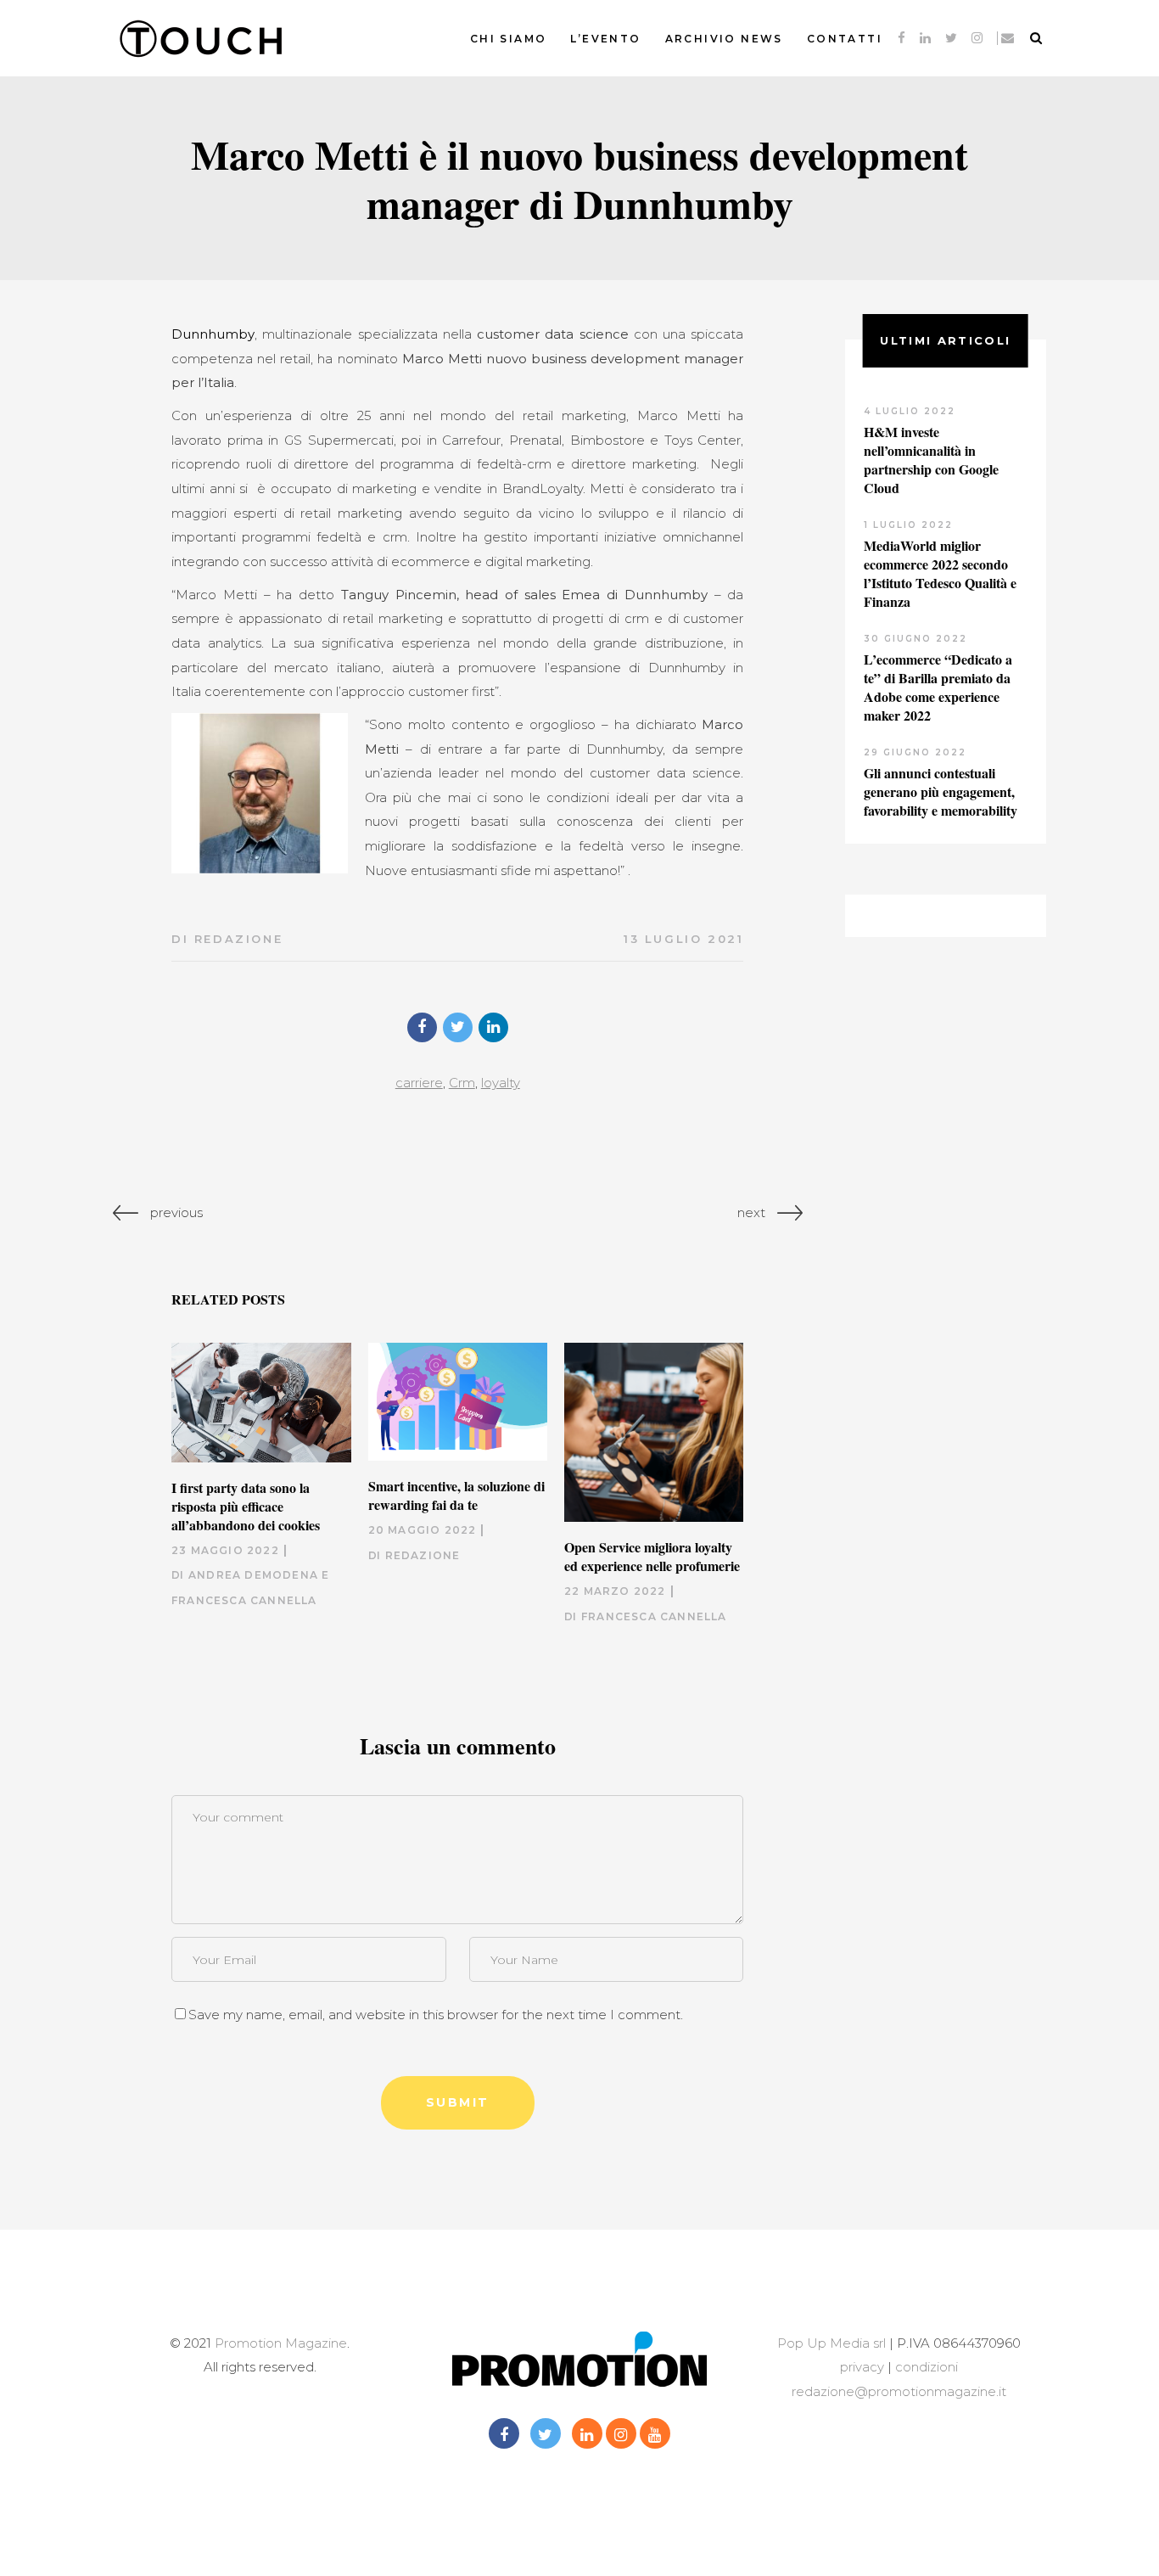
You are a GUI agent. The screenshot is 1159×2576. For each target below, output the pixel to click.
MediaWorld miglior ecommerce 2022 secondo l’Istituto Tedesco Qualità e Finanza (940, 573)
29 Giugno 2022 (915, 752)
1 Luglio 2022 (908, 525)
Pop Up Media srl (831, 2343)
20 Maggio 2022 (423, 1530)
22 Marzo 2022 (615, 1591)
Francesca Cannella (654, 1616)
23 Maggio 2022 (225, 1550)
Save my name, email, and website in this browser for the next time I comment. (436, 2015)
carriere (419, 1083)
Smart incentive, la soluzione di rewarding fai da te (456, 1495)
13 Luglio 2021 (683, 939)
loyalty (501, 1083)
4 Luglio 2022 (910, 411)
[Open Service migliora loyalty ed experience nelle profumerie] (654, 1432)
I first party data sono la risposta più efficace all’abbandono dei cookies (246, 1506)
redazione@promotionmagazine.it (899, 2391)
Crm (462, 1083)
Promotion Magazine (281, 2343)
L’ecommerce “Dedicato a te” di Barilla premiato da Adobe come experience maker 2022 (938, 687)
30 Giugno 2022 (915, 639)
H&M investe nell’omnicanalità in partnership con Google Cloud (931, 460)
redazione (238, 939)
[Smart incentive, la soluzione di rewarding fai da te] (458, 1402)
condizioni (925, 2367)
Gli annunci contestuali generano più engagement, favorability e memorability (941, 791)
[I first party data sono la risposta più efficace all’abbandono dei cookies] (261, 1403)
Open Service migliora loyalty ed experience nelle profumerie (652, 1556)
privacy (862, 2367)
